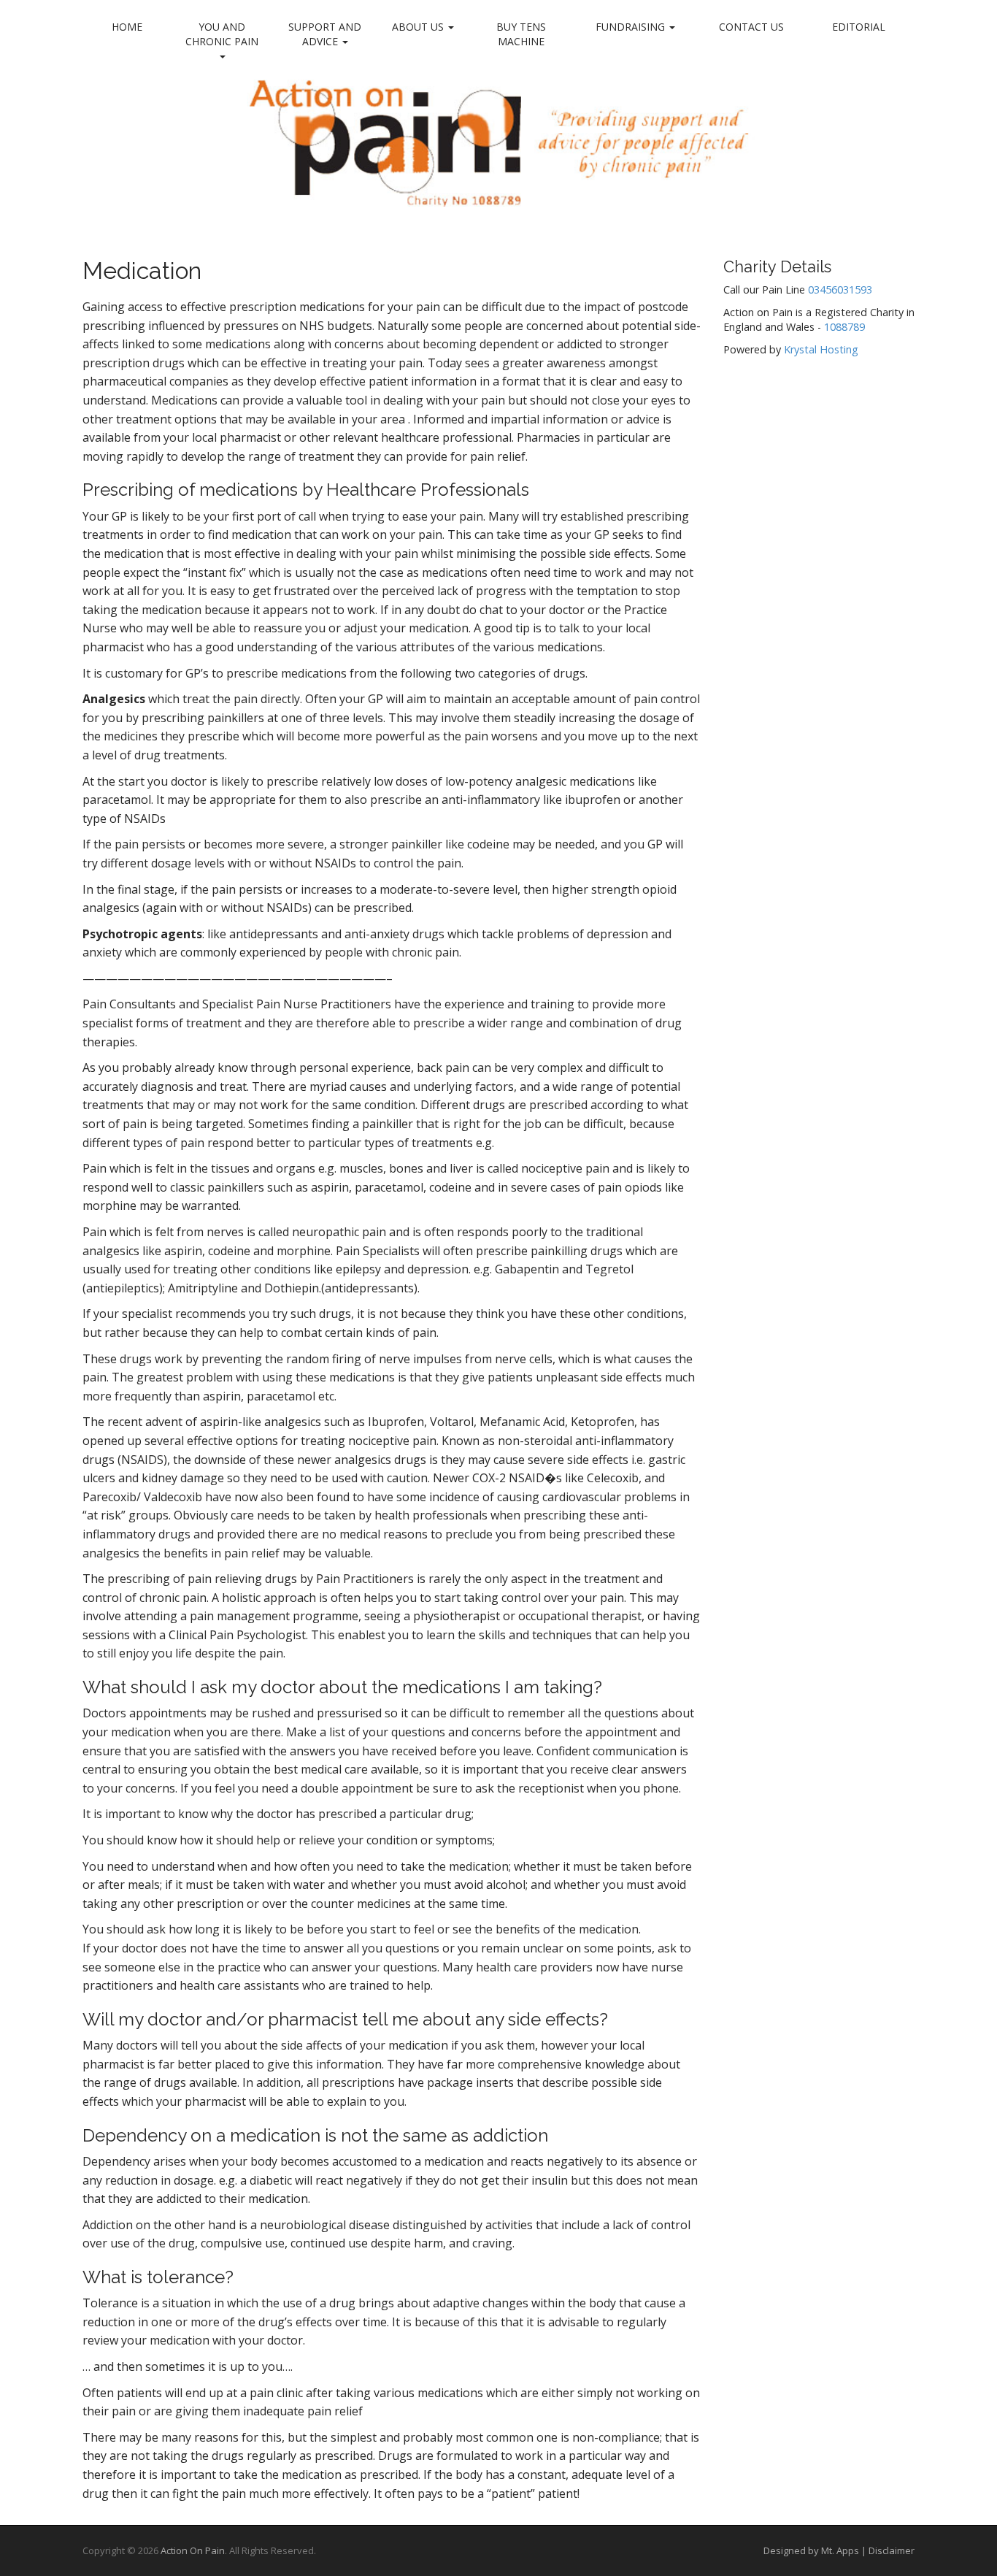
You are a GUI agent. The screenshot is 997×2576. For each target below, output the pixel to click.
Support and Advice (325, 34)
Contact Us (751, 27)
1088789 (844, 327)
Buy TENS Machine (521, 34)
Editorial (859, 27)
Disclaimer (892, 2550)
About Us (419, 27)
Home (127, 27)
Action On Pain (193, 2550)
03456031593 (840, 290)
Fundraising (632, 27)
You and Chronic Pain (222, 34)
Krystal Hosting (821, 349)
